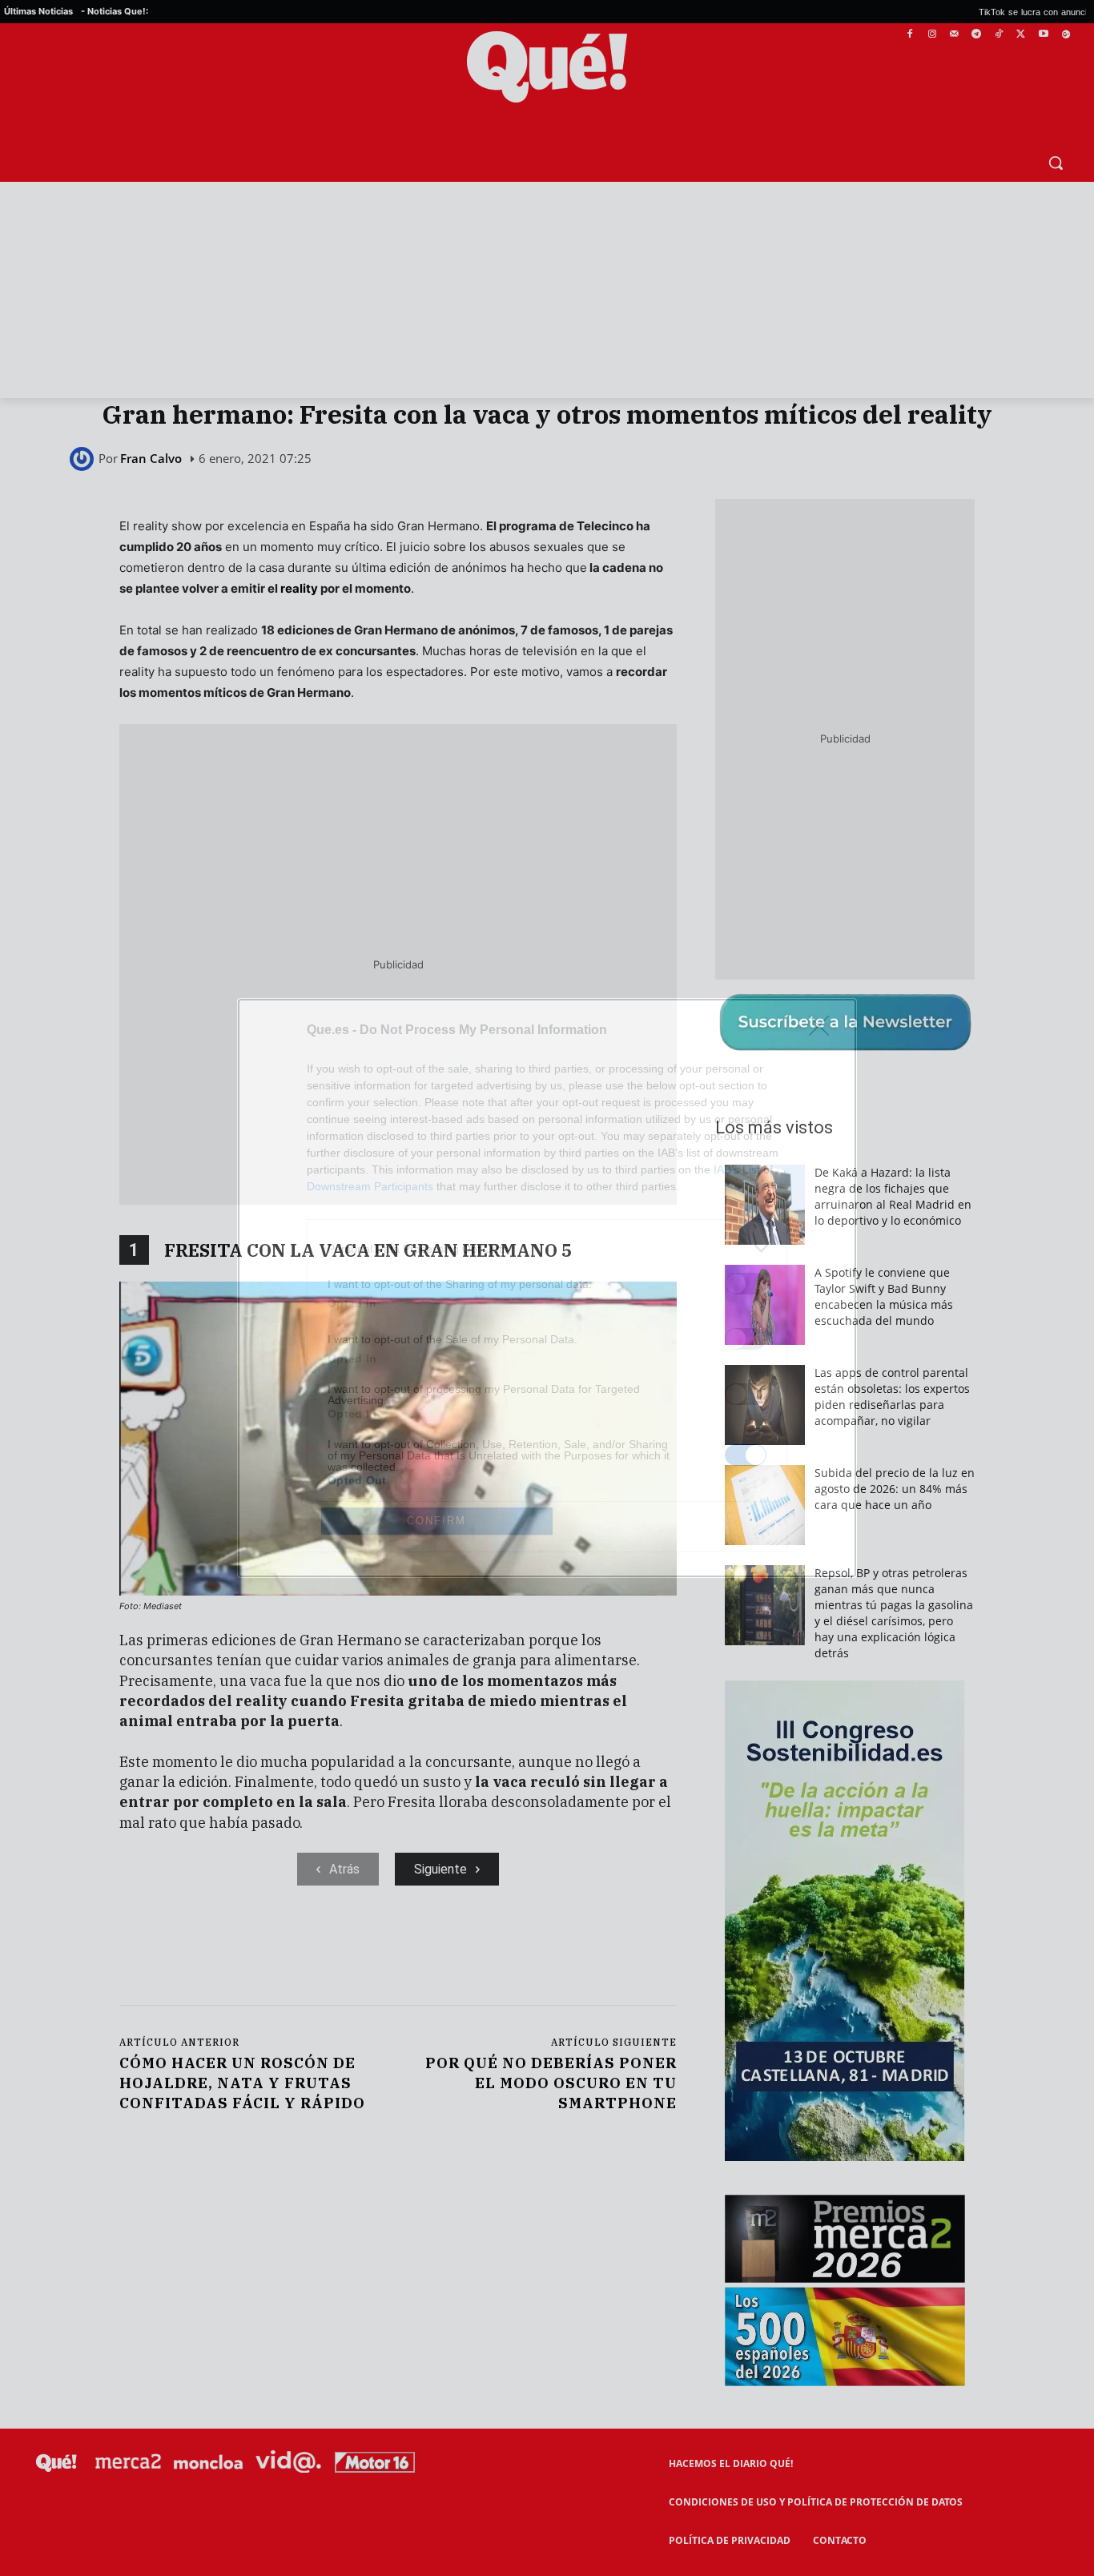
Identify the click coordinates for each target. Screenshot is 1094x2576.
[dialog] (547, 1288)
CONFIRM (436, 1521)
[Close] (824, 1031)
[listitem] (547, 1248)
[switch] (746, 1284)
